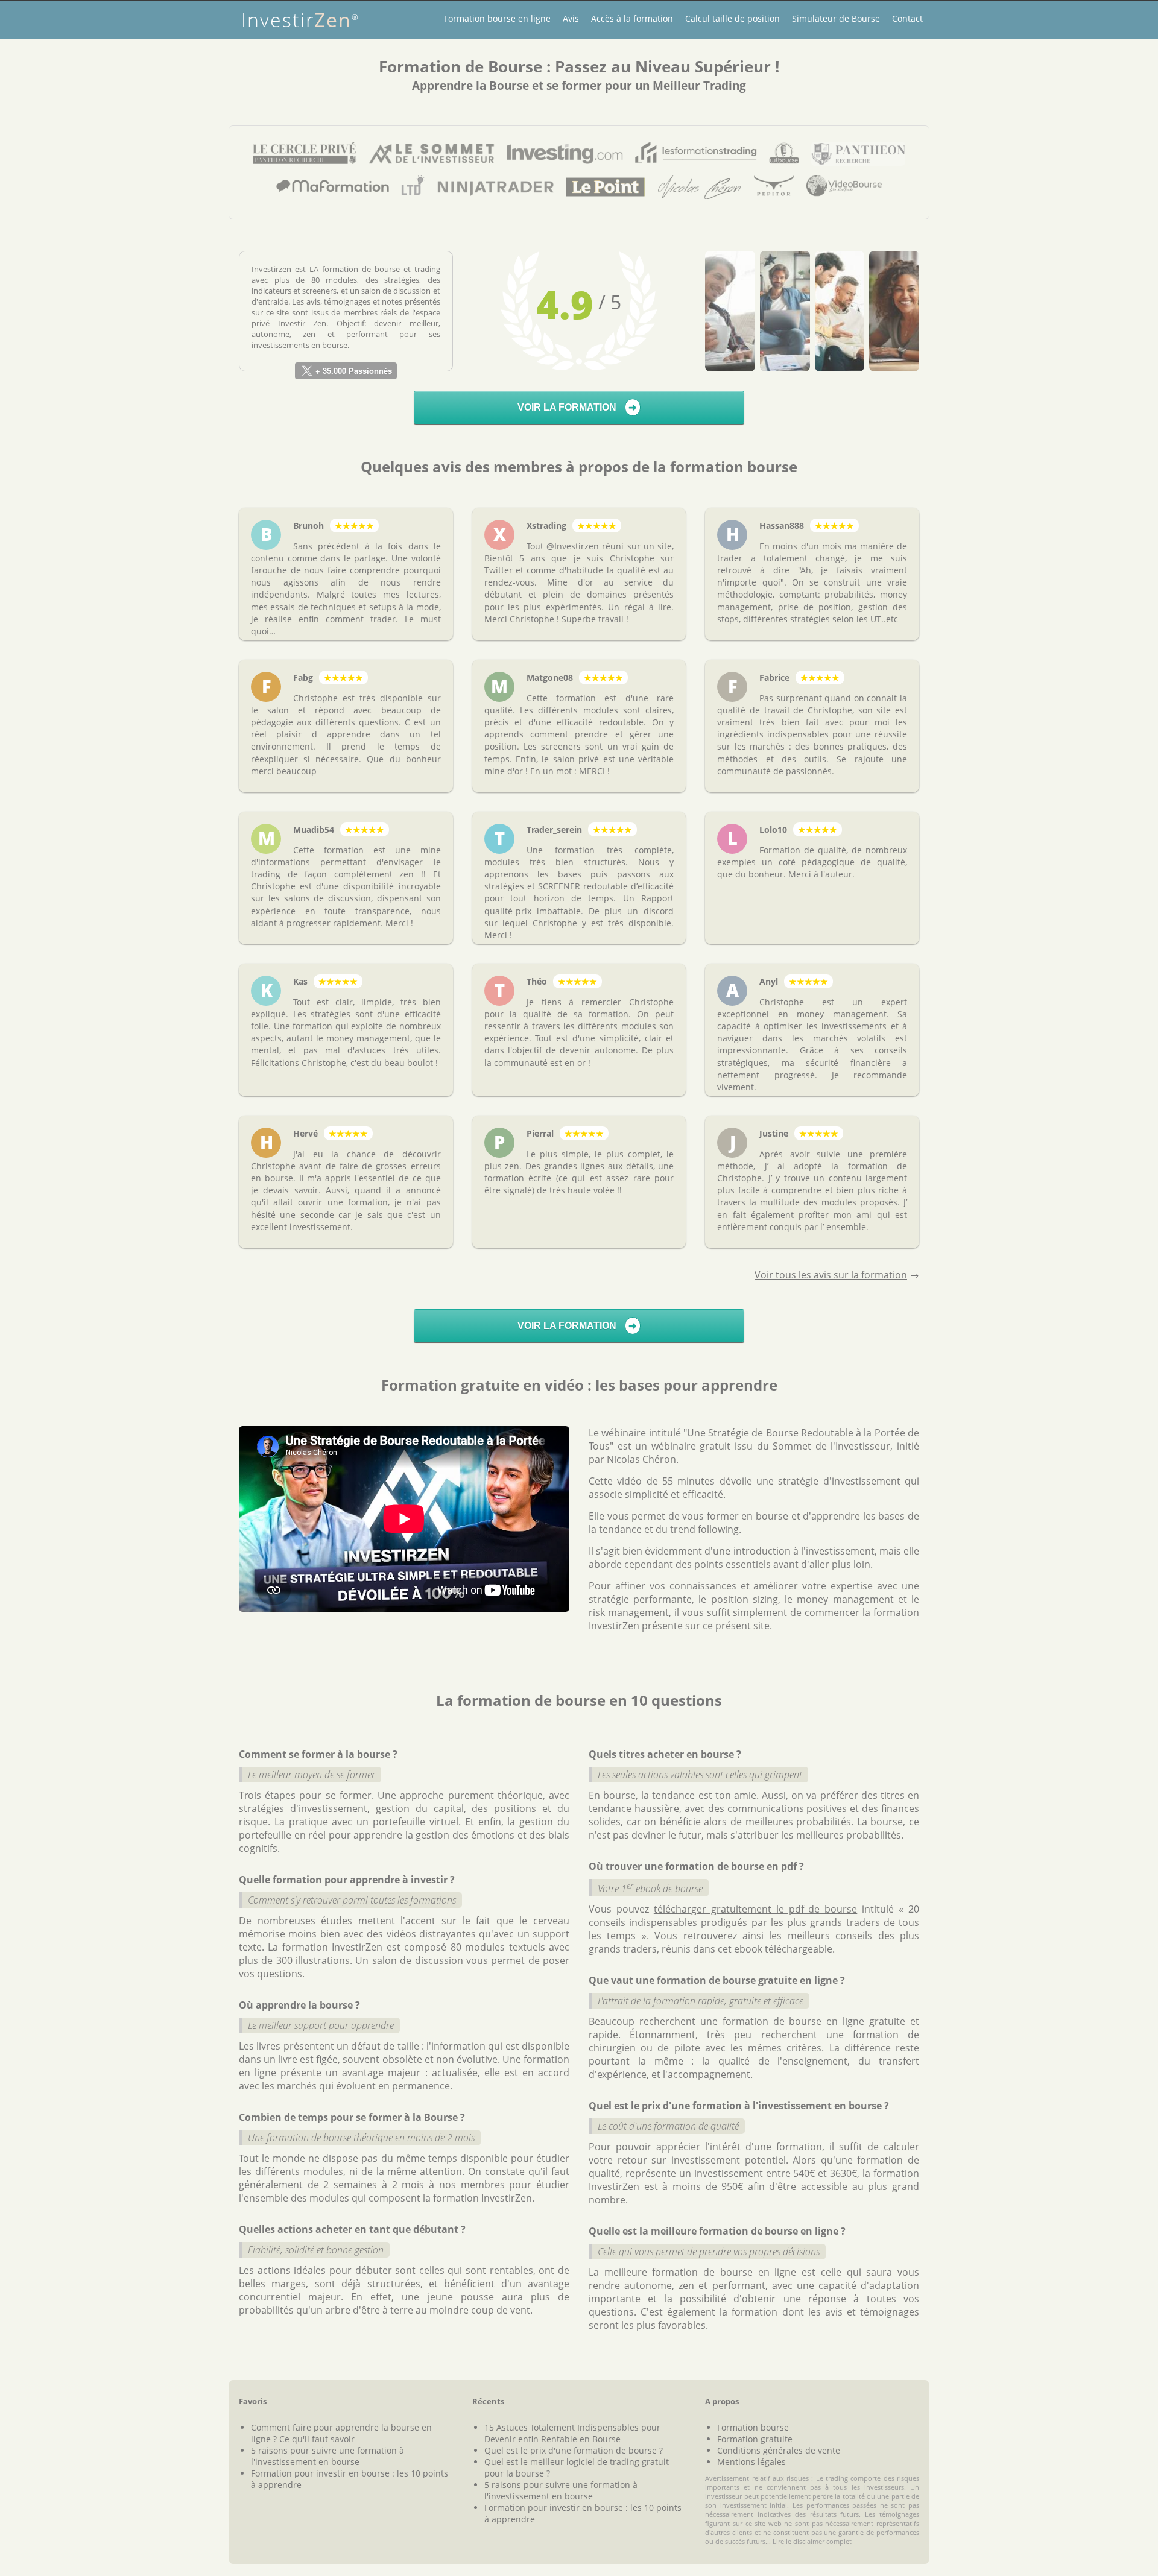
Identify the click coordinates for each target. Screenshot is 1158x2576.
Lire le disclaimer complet (812, 2541)
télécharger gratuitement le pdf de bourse (756, 1909)
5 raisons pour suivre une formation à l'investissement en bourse (327, 2456)
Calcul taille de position (732, 18)
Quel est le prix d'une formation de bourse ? (574, 2450)
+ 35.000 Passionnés (353, 371)
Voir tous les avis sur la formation (831, 1275)
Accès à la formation (632, 18)
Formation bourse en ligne (497, 18)
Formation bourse (753, 2427)
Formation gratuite (755, 2439)
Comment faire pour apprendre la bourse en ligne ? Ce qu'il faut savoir (341, 2433)
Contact (907, 18)
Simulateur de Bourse (836, 18)
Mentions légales (751, 2462)
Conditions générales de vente (779, 2450)
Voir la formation (577, 407)
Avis (571, 18)
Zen (300, 20)
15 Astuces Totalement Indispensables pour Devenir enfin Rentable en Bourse (572, 2433)
